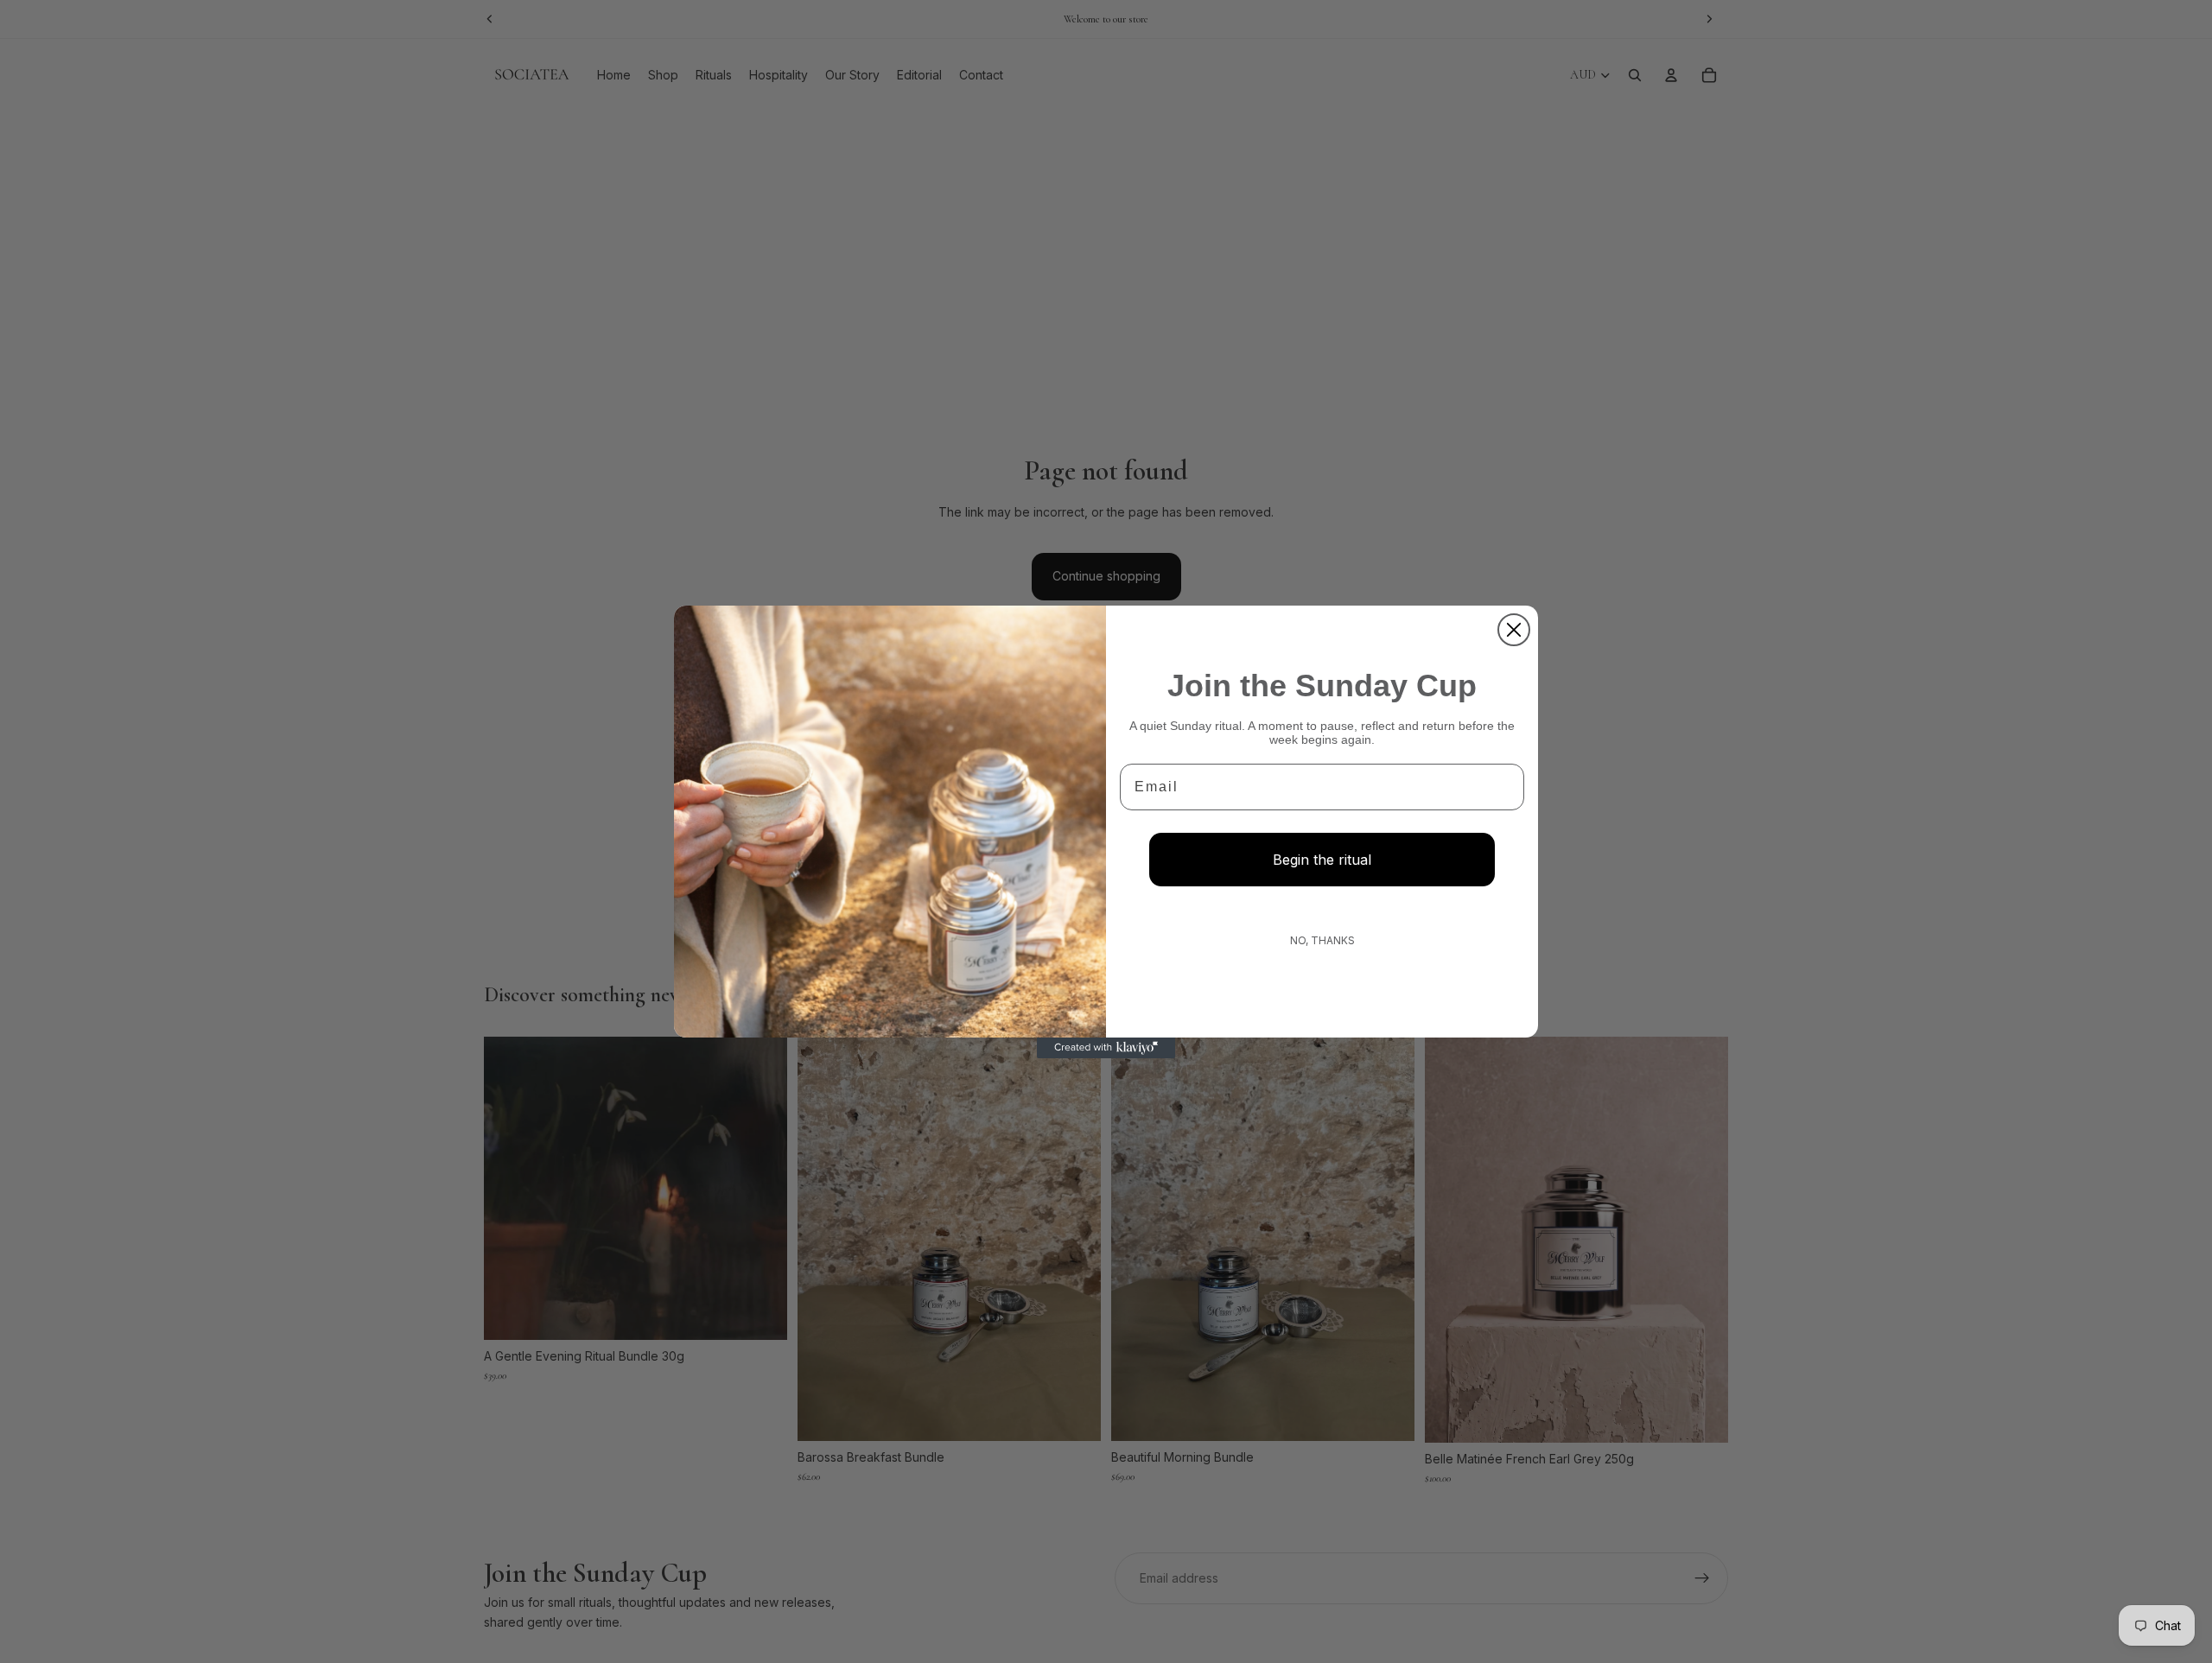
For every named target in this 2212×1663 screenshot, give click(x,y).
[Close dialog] (1514, 630)
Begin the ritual (1322, 860)
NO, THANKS (1322, 940)
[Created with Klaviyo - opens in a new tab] (1106, 1048)
